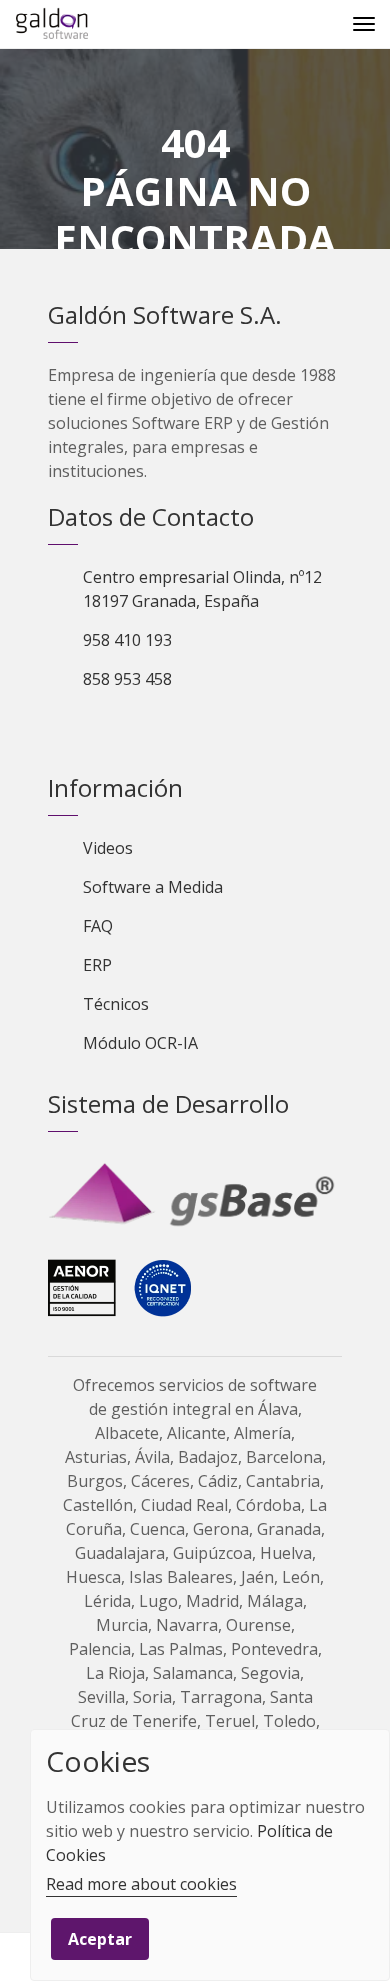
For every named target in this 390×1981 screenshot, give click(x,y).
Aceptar (100, 1939)
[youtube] (168, 730)
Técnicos (116, 1004)
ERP (97, 965)
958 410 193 (127, 640)
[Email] (24, 1956)
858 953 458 (127, 679)
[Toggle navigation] (364, 24)
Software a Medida (153, 887)
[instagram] (202, 730)
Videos (108, 848)
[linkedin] (134, 730)
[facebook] (100, 730)
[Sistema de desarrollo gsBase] (195, 1196)
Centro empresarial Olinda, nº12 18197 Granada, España (202, 589)
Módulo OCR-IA (140, 1043)
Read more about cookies (141, 1884)
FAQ (98, 926)
